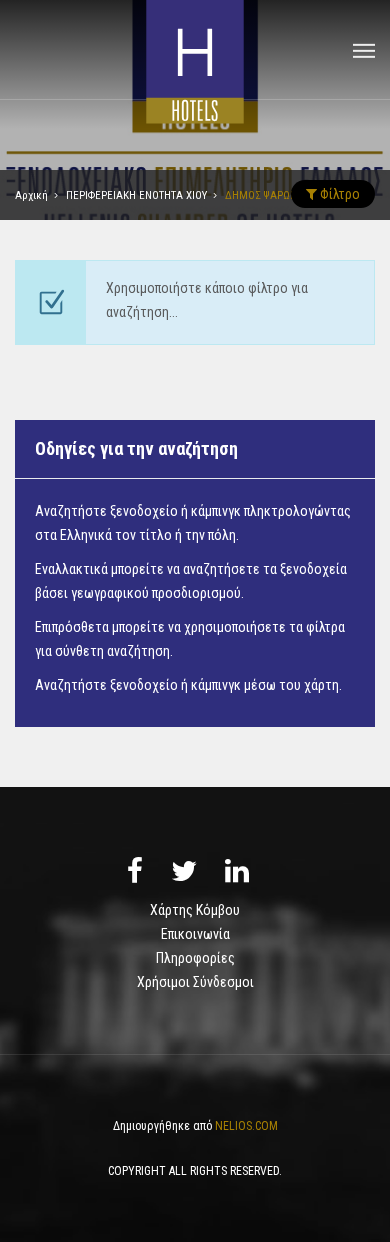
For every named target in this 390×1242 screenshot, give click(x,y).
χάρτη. (323, 685)
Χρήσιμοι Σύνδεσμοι (195, 982)
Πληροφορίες (195, 958)
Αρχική (31, 195)
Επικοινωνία (195, 934)
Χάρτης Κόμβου (195, 910)
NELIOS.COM (246, 1126)
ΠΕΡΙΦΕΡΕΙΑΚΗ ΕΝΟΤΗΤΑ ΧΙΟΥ (136, 195)
